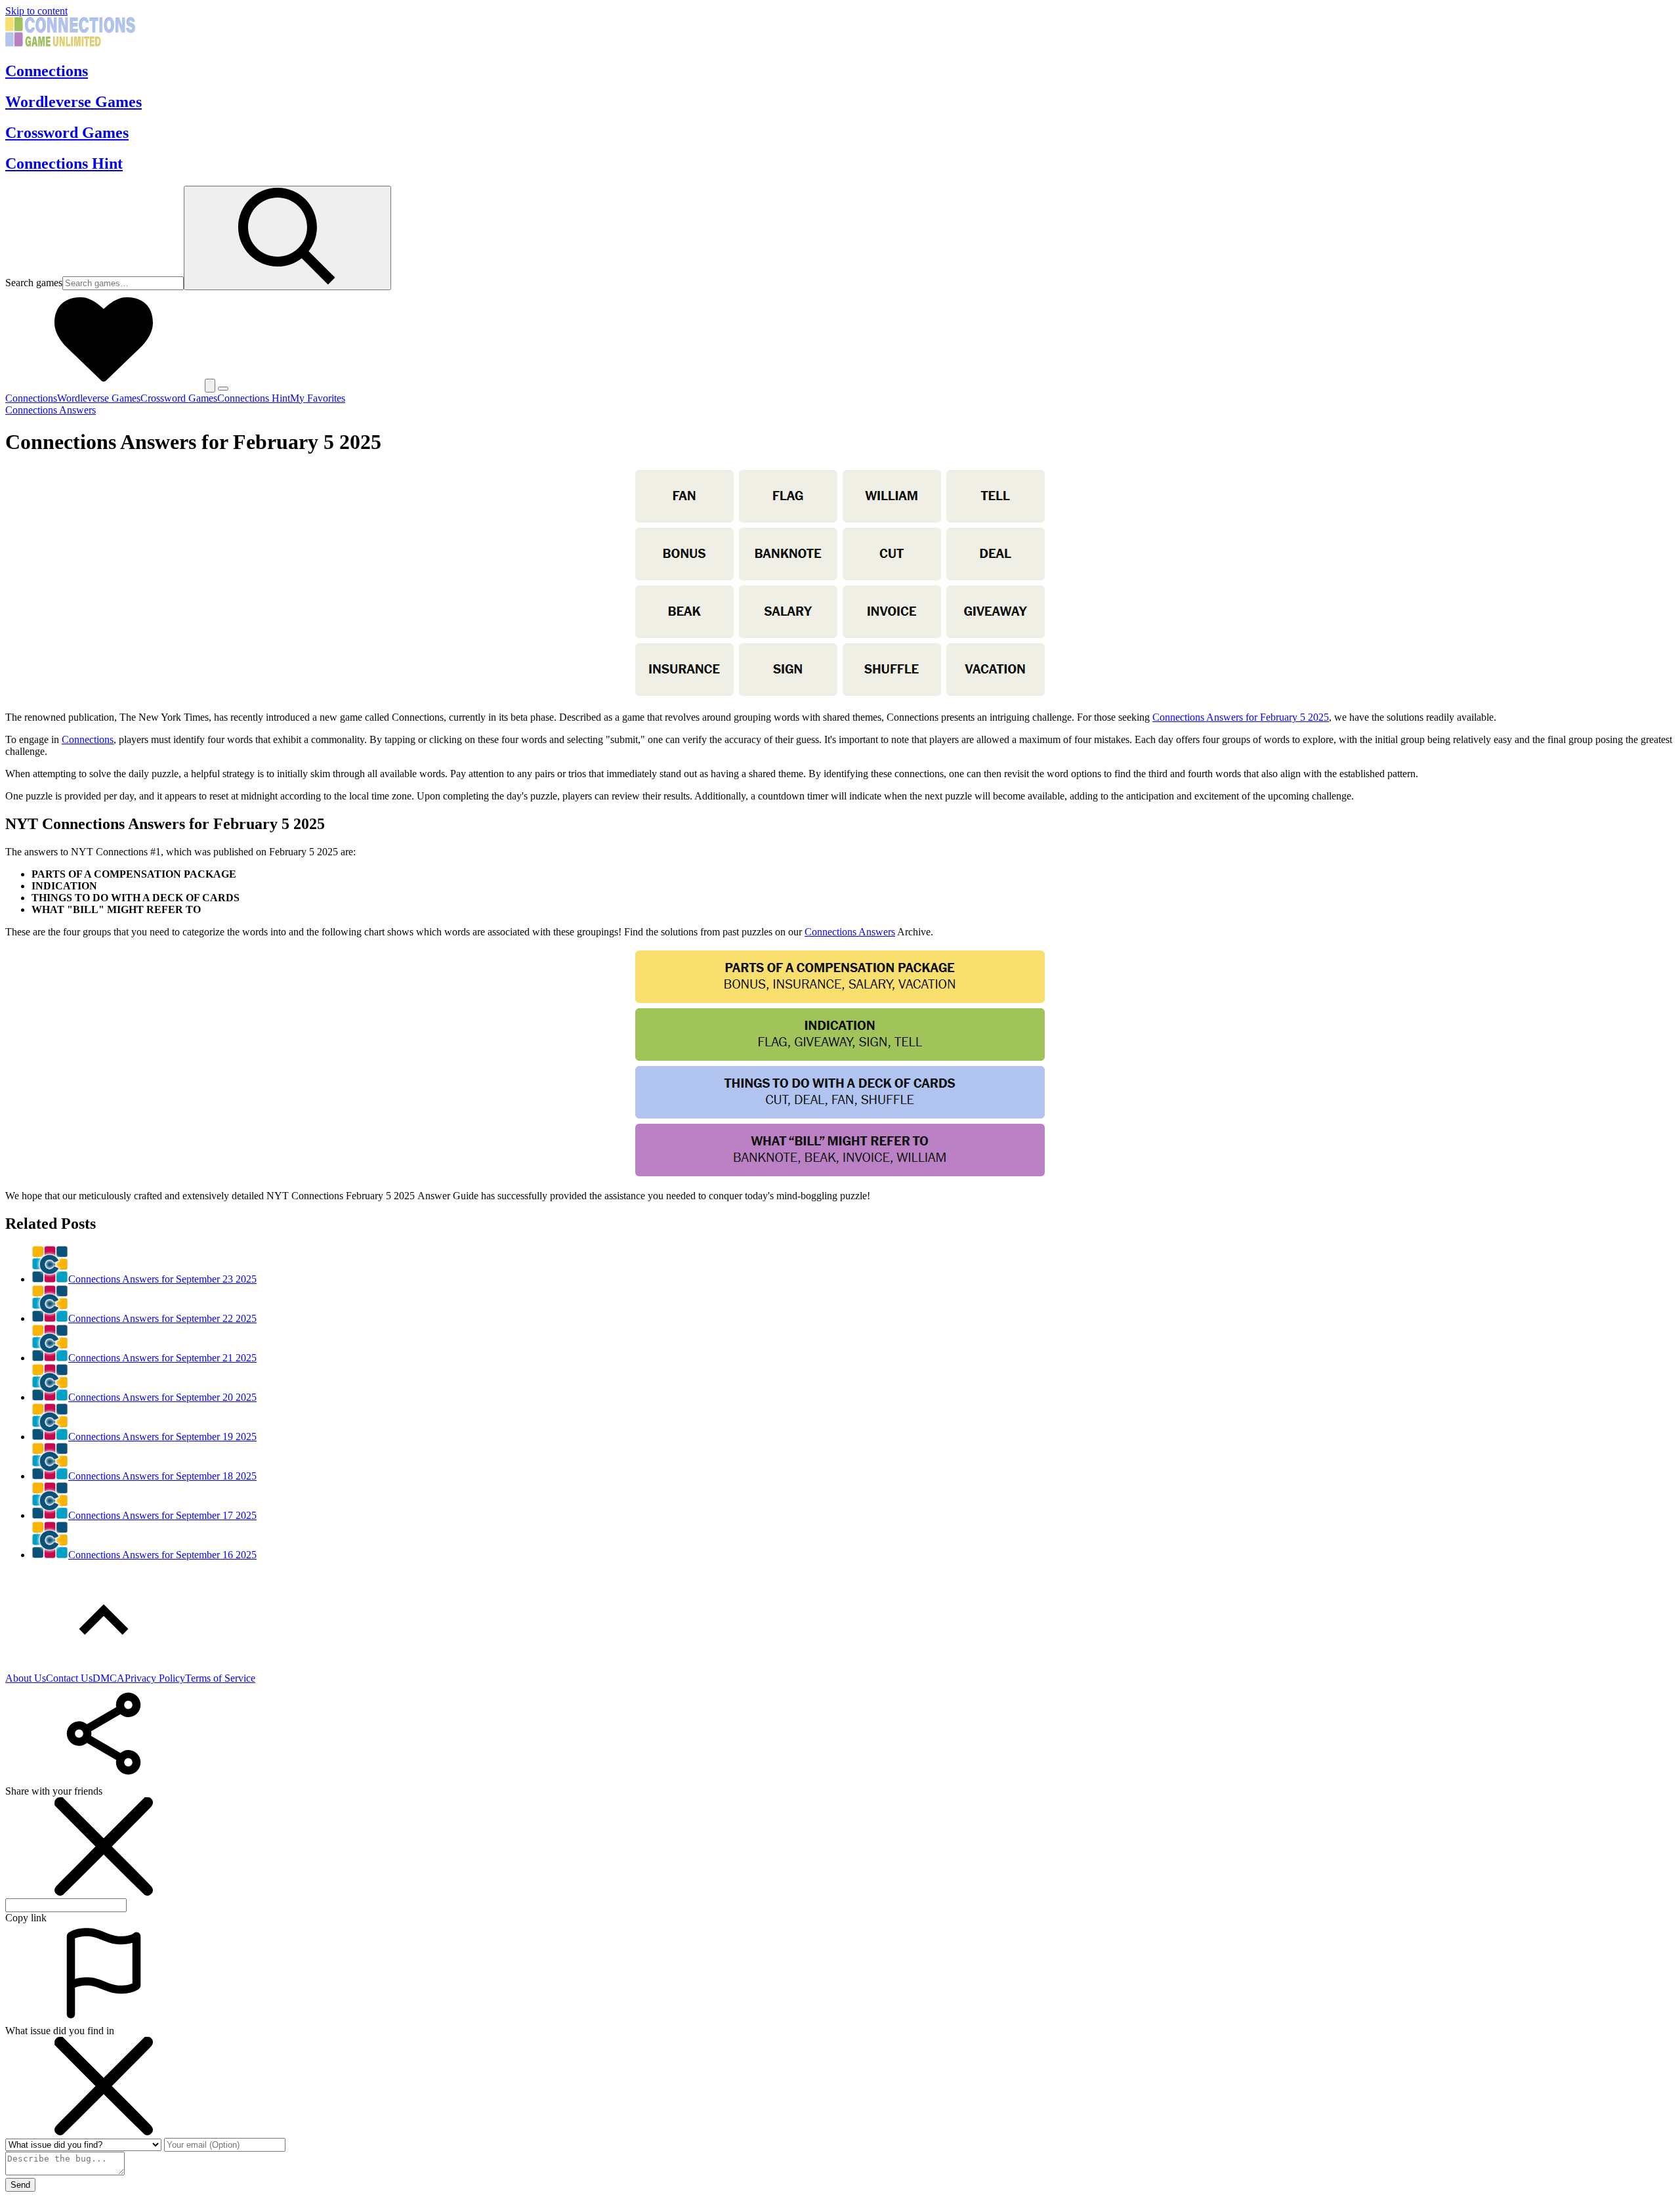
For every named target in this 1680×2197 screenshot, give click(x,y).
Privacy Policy (155, 1678)
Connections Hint (64, 163)
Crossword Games (67, 133)
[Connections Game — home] (70, 43)
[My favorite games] (104, 385)
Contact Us (69, 1678)
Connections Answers (51, 410)
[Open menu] (223, 389)
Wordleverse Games (73, 102)
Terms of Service (220, 1678)
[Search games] (287, 238)
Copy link (26, 1918)
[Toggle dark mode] (210, 386)
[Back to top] (104, 1666)
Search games (34, 283)
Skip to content (36, 11)
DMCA (109, 1678)
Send (20, 2185)
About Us (26, 1678)
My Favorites (318, 398)
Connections (47, 71)
